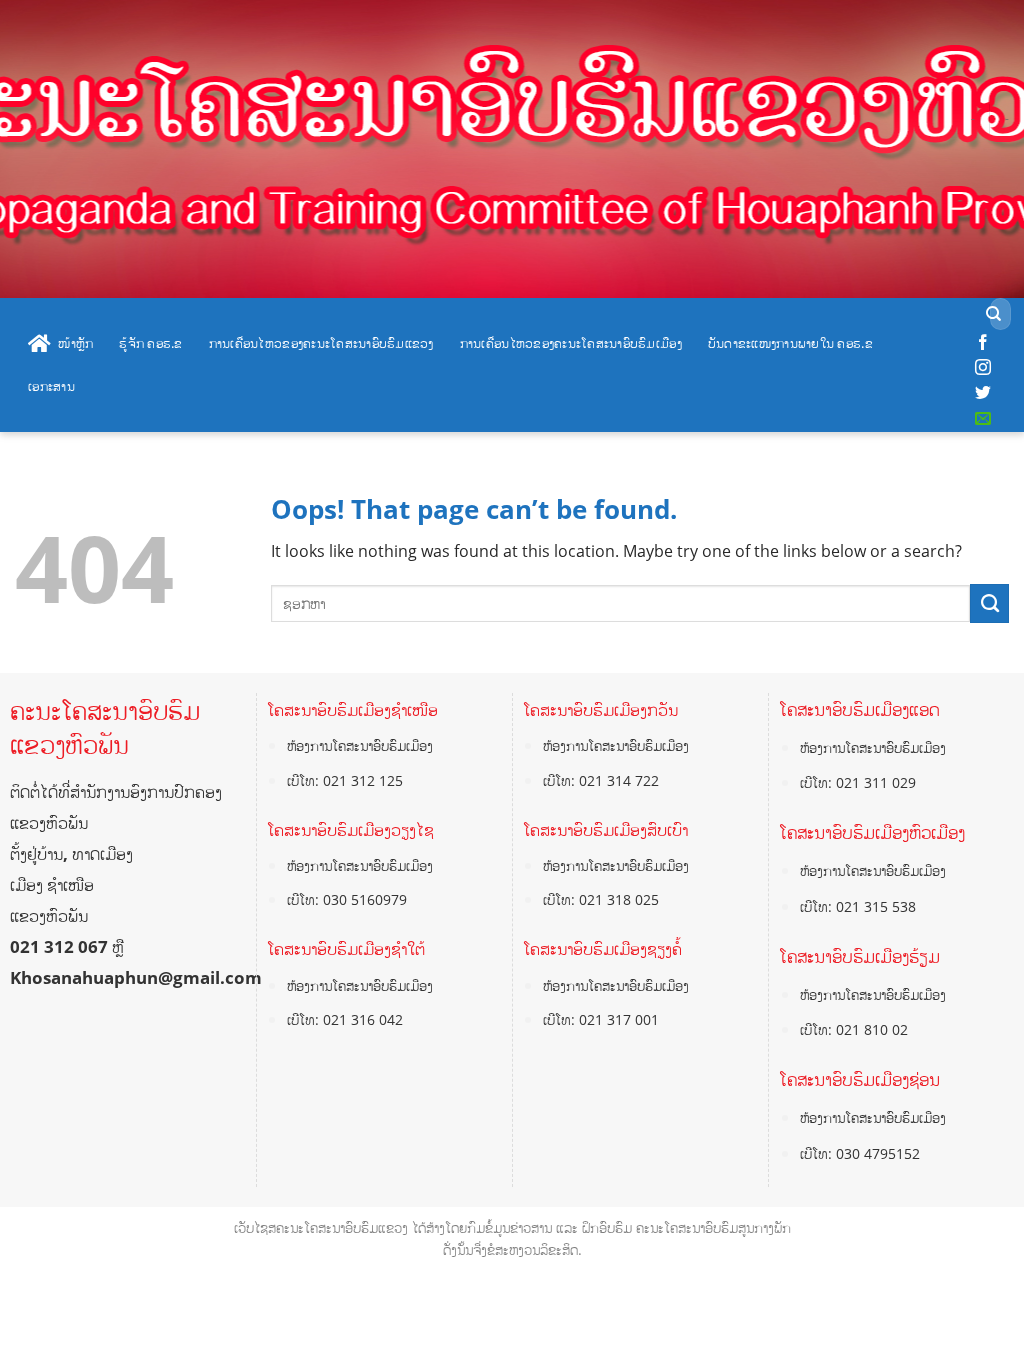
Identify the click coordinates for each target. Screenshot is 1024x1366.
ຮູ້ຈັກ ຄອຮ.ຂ (150, 343)
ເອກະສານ (51, 386)
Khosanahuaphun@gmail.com (136, 977)
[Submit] (993, 314)
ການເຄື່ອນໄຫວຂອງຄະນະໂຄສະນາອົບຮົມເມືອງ (571, 343)
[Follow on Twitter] (983, 393)
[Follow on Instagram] (983, 368)
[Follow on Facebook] (983, 343)
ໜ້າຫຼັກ (75, 343)
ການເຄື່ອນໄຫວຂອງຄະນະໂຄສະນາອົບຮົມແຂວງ (321, 343)
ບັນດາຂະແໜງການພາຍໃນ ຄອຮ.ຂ (790, 343)
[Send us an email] (983, 419)
